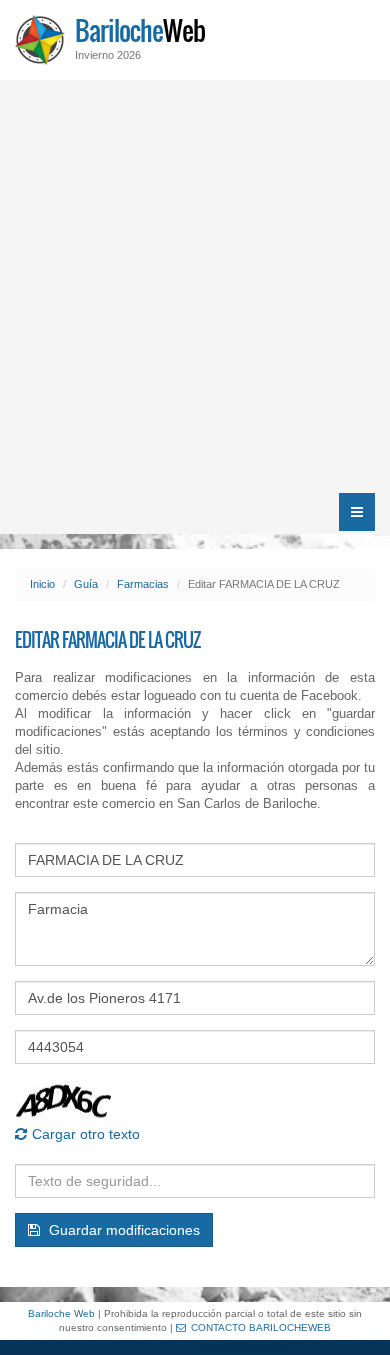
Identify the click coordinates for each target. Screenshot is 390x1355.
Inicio (42, 584)
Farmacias (143, 584)
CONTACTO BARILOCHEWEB (261, 1327)
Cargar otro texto (86, 1134)
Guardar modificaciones (122, 1230)
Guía (86, 584)
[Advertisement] (195, 285)
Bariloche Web (61, 1313)
